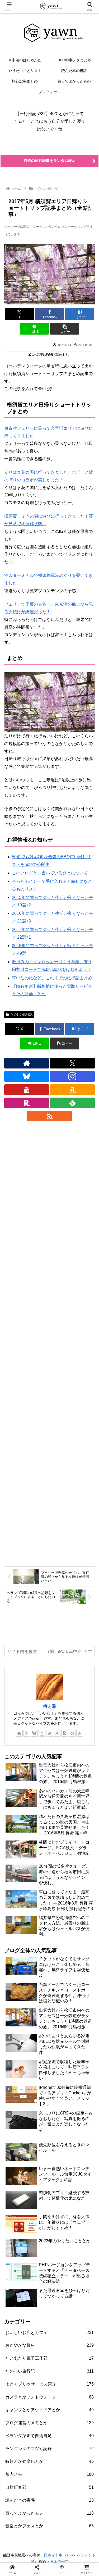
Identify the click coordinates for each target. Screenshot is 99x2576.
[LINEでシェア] (82, 1813)
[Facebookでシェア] (16, 1813)
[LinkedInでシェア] (49, 1828)
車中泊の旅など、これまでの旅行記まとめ (52, 978)
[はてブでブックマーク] (61, 1813)
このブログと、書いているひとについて (50, 873)
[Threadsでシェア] (38, 1813)
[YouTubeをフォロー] (27, 1090)
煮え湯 (50, 1706)
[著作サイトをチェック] (27, 1063)
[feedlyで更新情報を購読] (72, 1103)
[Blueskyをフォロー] (27, 1076)
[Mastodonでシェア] (38, 1799)
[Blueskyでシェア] (61, 1799)
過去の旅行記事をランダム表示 (50, 161)
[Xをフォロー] (72, 1063)
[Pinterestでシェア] (27, 1828)
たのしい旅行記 (21, 1015)
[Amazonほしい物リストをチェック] (72, 1090)
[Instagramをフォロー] (72, 1076)
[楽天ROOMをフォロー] (27, 1103)
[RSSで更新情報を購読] (50, 1116)
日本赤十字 (53, 2555)
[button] (65, 329)
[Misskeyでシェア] (82, 1799)
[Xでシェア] (16, 1799)
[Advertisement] (49, 1343)
